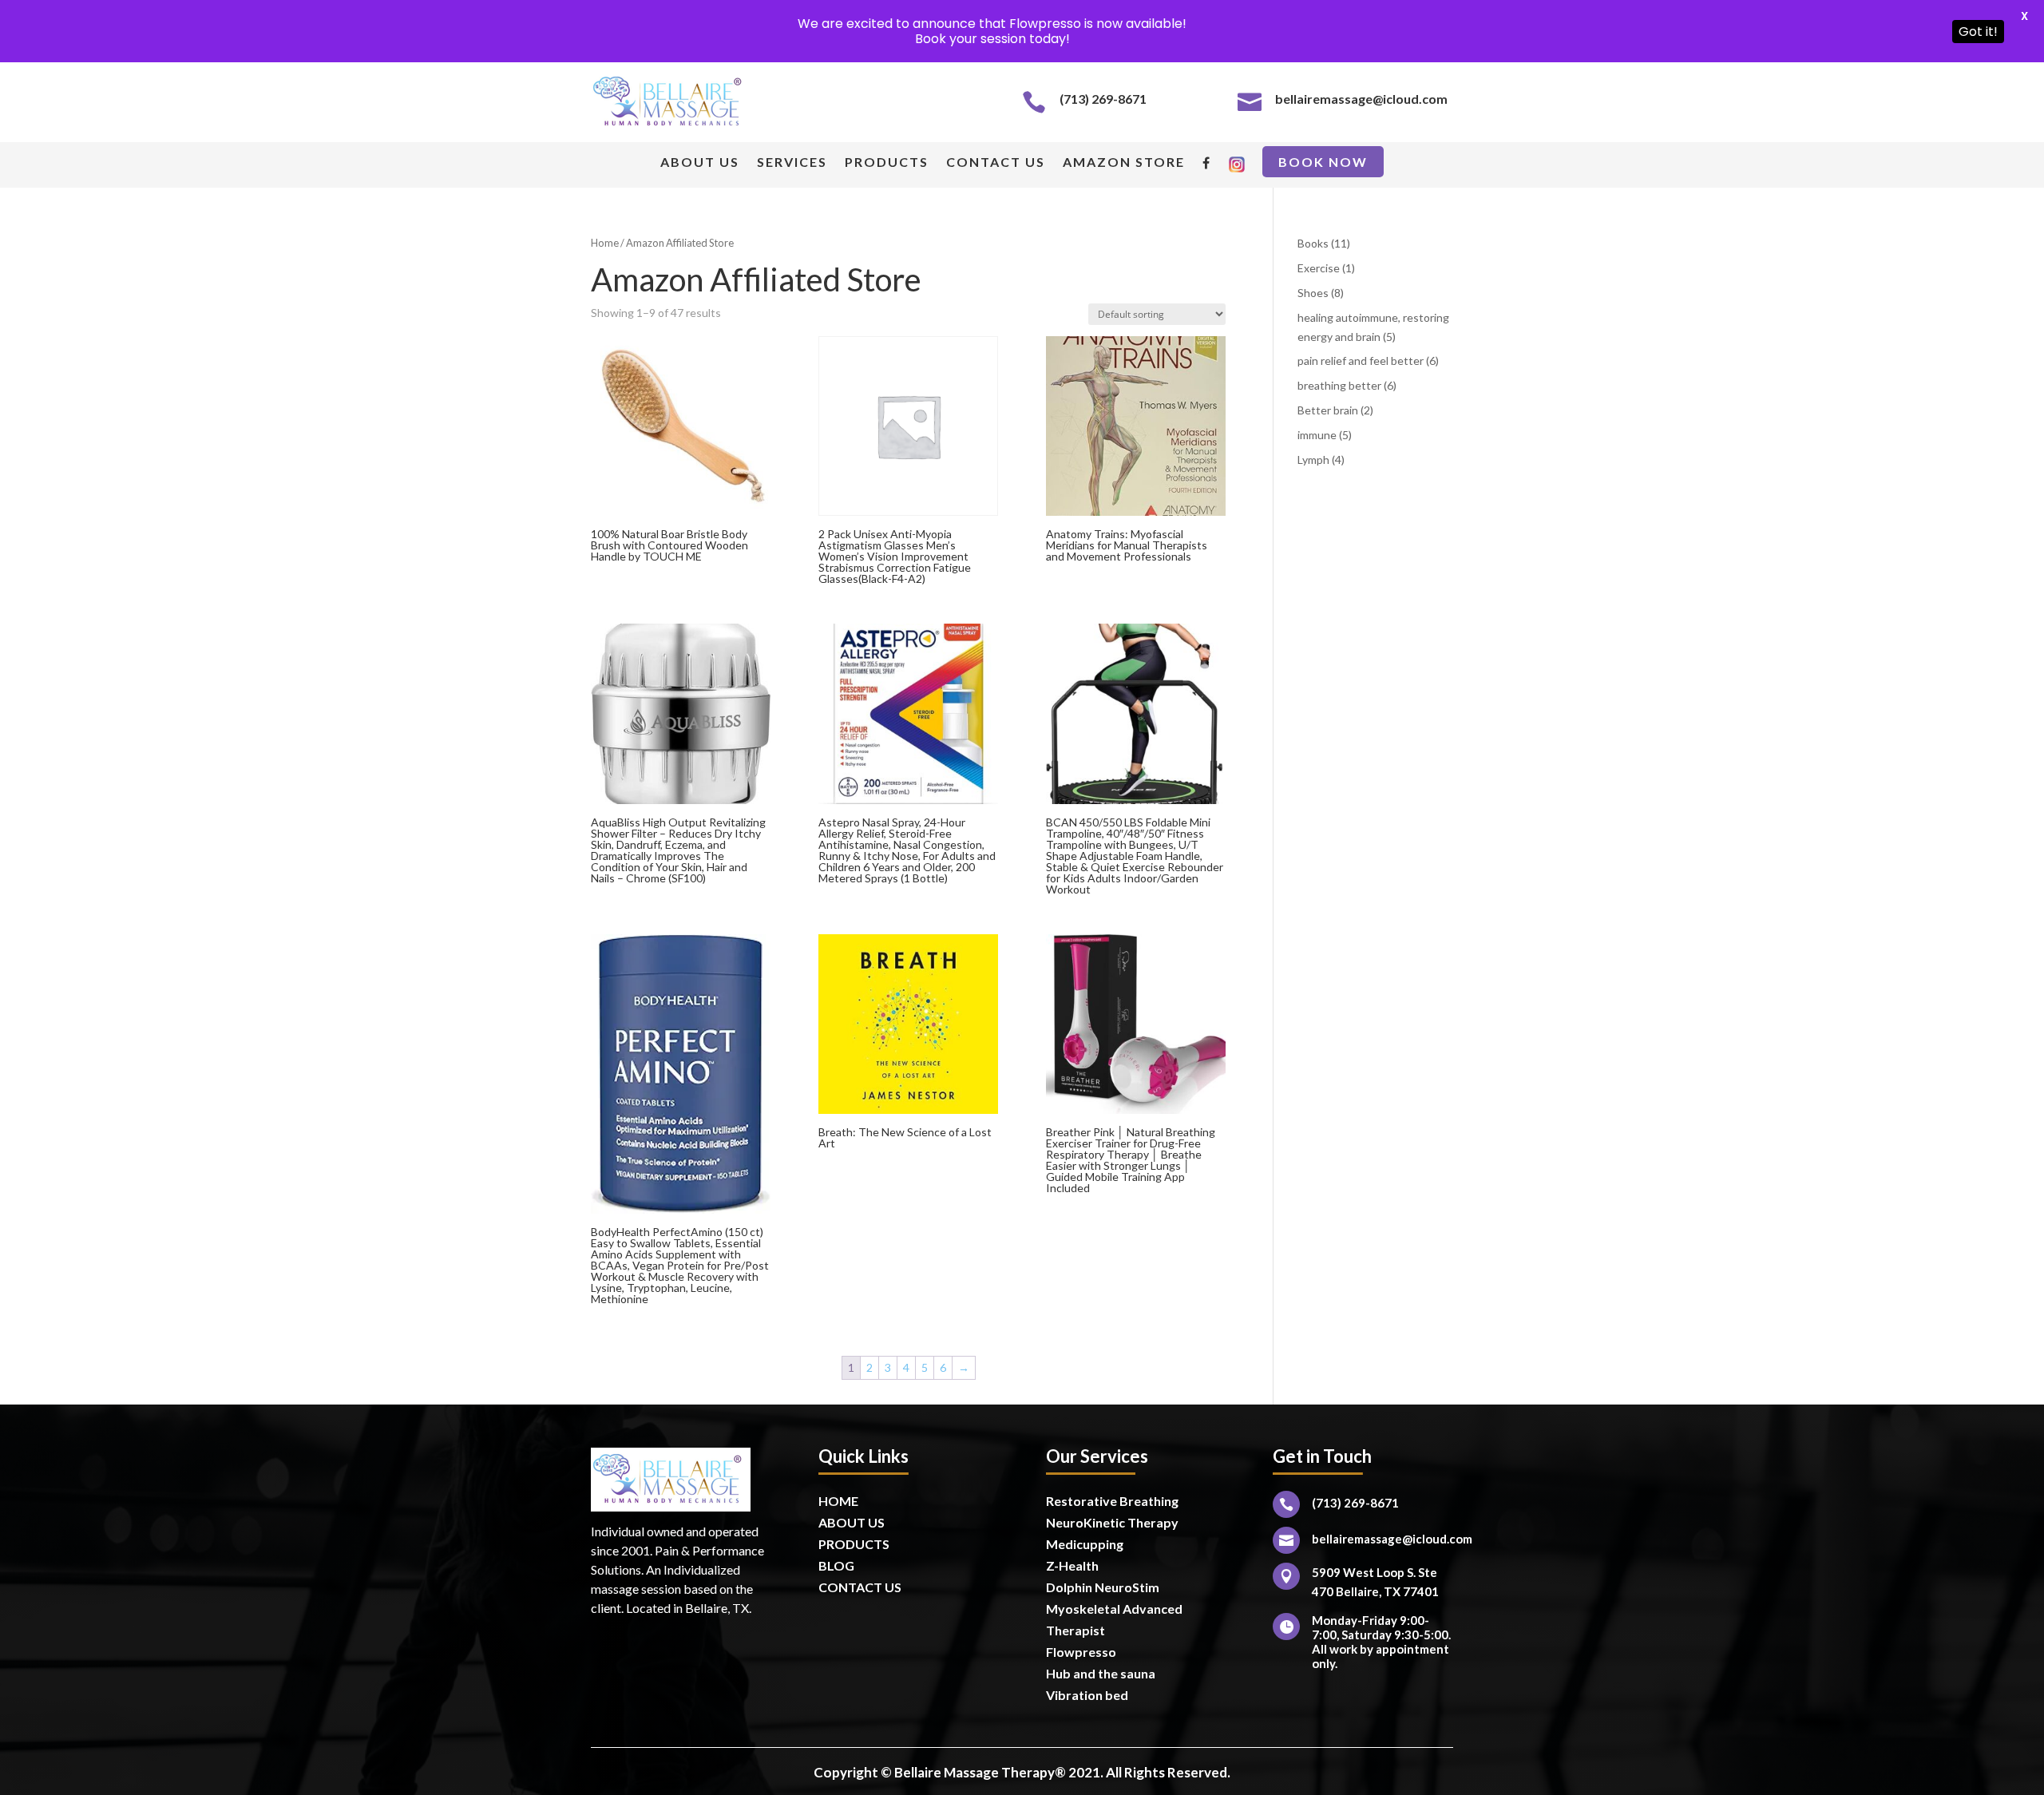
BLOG (836, 1565)
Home (605, 243)
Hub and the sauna (1101, 1673)
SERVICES (792, 163)
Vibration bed (1087, 1695)
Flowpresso (1082, 1652)
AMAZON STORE (1124, 163)
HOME (838, 1501)
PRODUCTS (887, 163)
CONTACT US (996, 163)
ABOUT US (700, 163)
